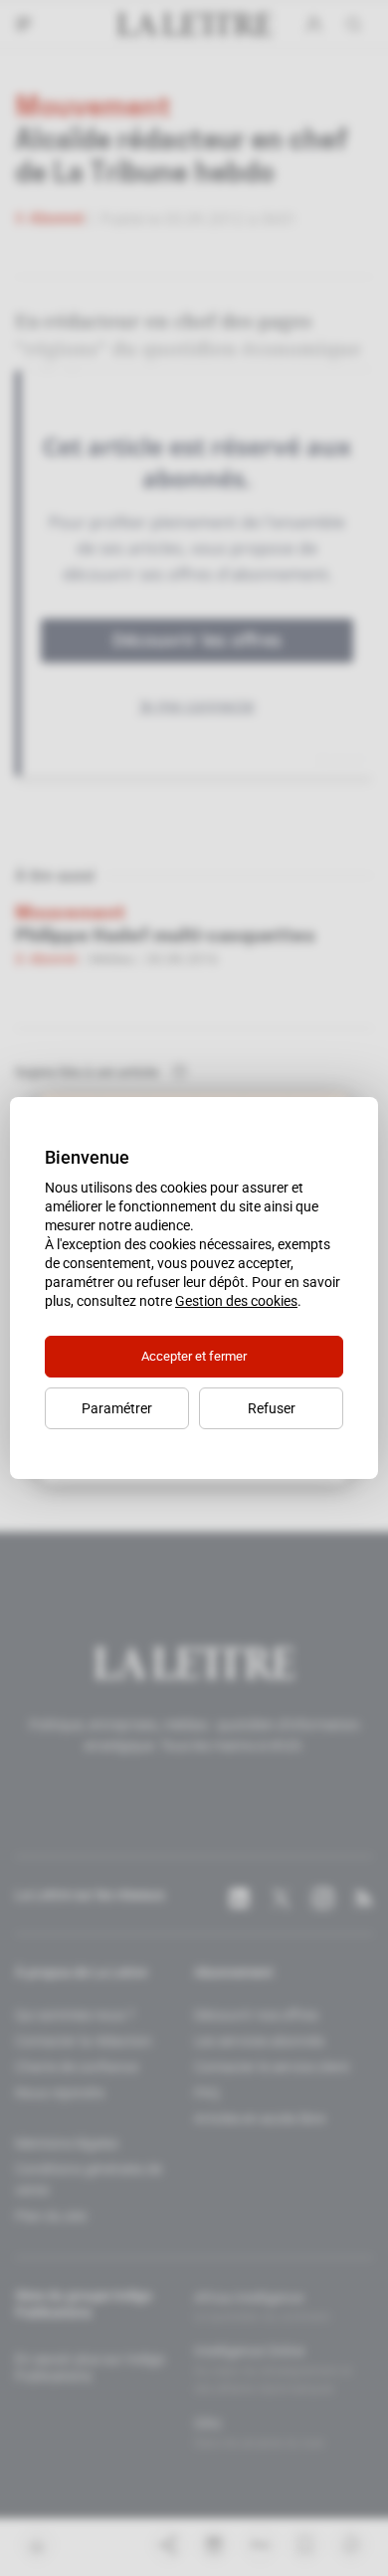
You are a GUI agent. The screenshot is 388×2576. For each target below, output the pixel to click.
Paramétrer (117, 1408)
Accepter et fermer (194, 1356)
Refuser (272, 1408)
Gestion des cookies (236, 1301)
